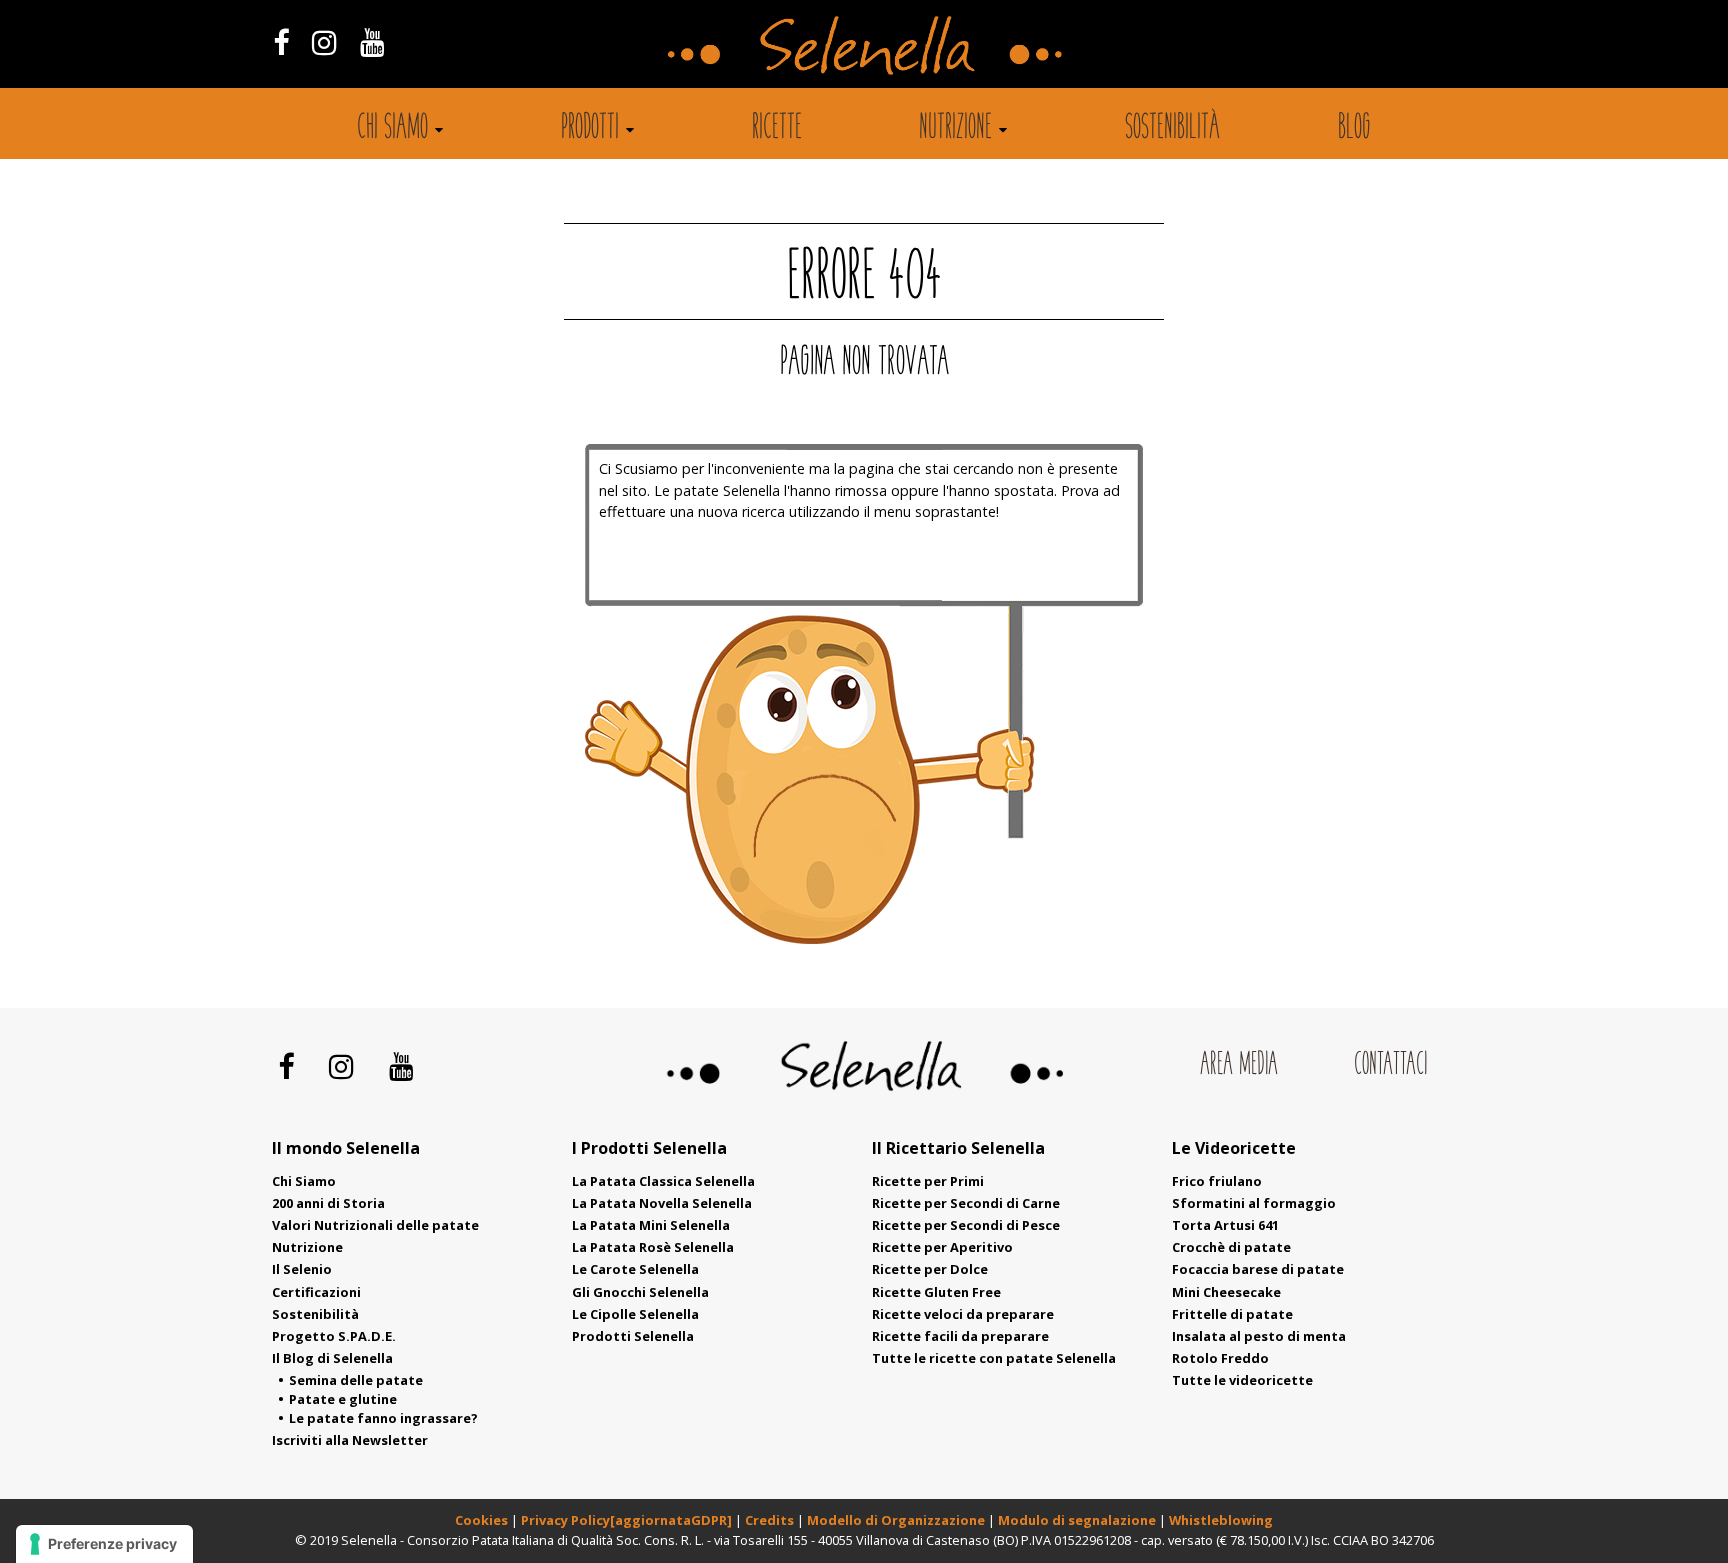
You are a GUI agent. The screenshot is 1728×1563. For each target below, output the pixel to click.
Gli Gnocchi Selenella (640, 1292)
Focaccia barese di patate (1258, 1269)
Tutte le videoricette (1242, 1380)
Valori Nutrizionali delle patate (375, 1225)
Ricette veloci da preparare (963, 1314)
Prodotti (590, 129)
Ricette (777, 129)
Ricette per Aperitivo (942, 1247)
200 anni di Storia (328, 1203)
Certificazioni (316, 1292)
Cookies (481, 1520)
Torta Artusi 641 (1225, 1225)
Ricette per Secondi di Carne (966, 1203)
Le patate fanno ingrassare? (383, 1418)
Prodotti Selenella (633, 1336)
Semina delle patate (356, 1380)
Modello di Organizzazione (897, 1520)
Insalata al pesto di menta (1259, 1336)
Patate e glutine (343, 1399)
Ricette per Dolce (930, 1269)
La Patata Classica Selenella (663, 1181)
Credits (771, 1520)
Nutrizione (955, 129)
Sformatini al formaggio (1254, 1203)
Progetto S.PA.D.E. (334, 1336)
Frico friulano (1217, 1181)
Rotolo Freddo (1220, 1358)
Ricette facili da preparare (960, 1336)
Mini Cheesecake (1226, 1292)
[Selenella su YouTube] (373, 41)
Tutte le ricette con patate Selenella (994, 1358)
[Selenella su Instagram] (324, 41)
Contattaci (1390, 1065)
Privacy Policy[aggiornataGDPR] (626, 1520)
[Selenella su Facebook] (280, 41)
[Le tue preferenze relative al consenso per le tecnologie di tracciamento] (104, 1544)
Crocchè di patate (1231, 1247)
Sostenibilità (1172, 129)
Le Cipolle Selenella (635, 1314)
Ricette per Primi (928, 1181)
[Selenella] (864, 44)
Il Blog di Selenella (332, 1358)
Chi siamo (392, 129)
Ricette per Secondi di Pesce (966, 1225)
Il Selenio (302, 1269)
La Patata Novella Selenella (662, 1203)
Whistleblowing (1221, 1520)
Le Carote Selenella (635, 1269)
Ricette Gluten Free (936, 1292)
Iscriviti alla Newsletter (350, 1440)
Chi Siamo (304, 1181)
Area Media (1239, 1065)
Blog (1354, 129)
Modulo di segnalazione (1078, 1520)
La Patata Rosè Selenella (653, 1247)
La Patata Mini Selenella (651, 1225)
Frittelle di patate (1232, 1314)
